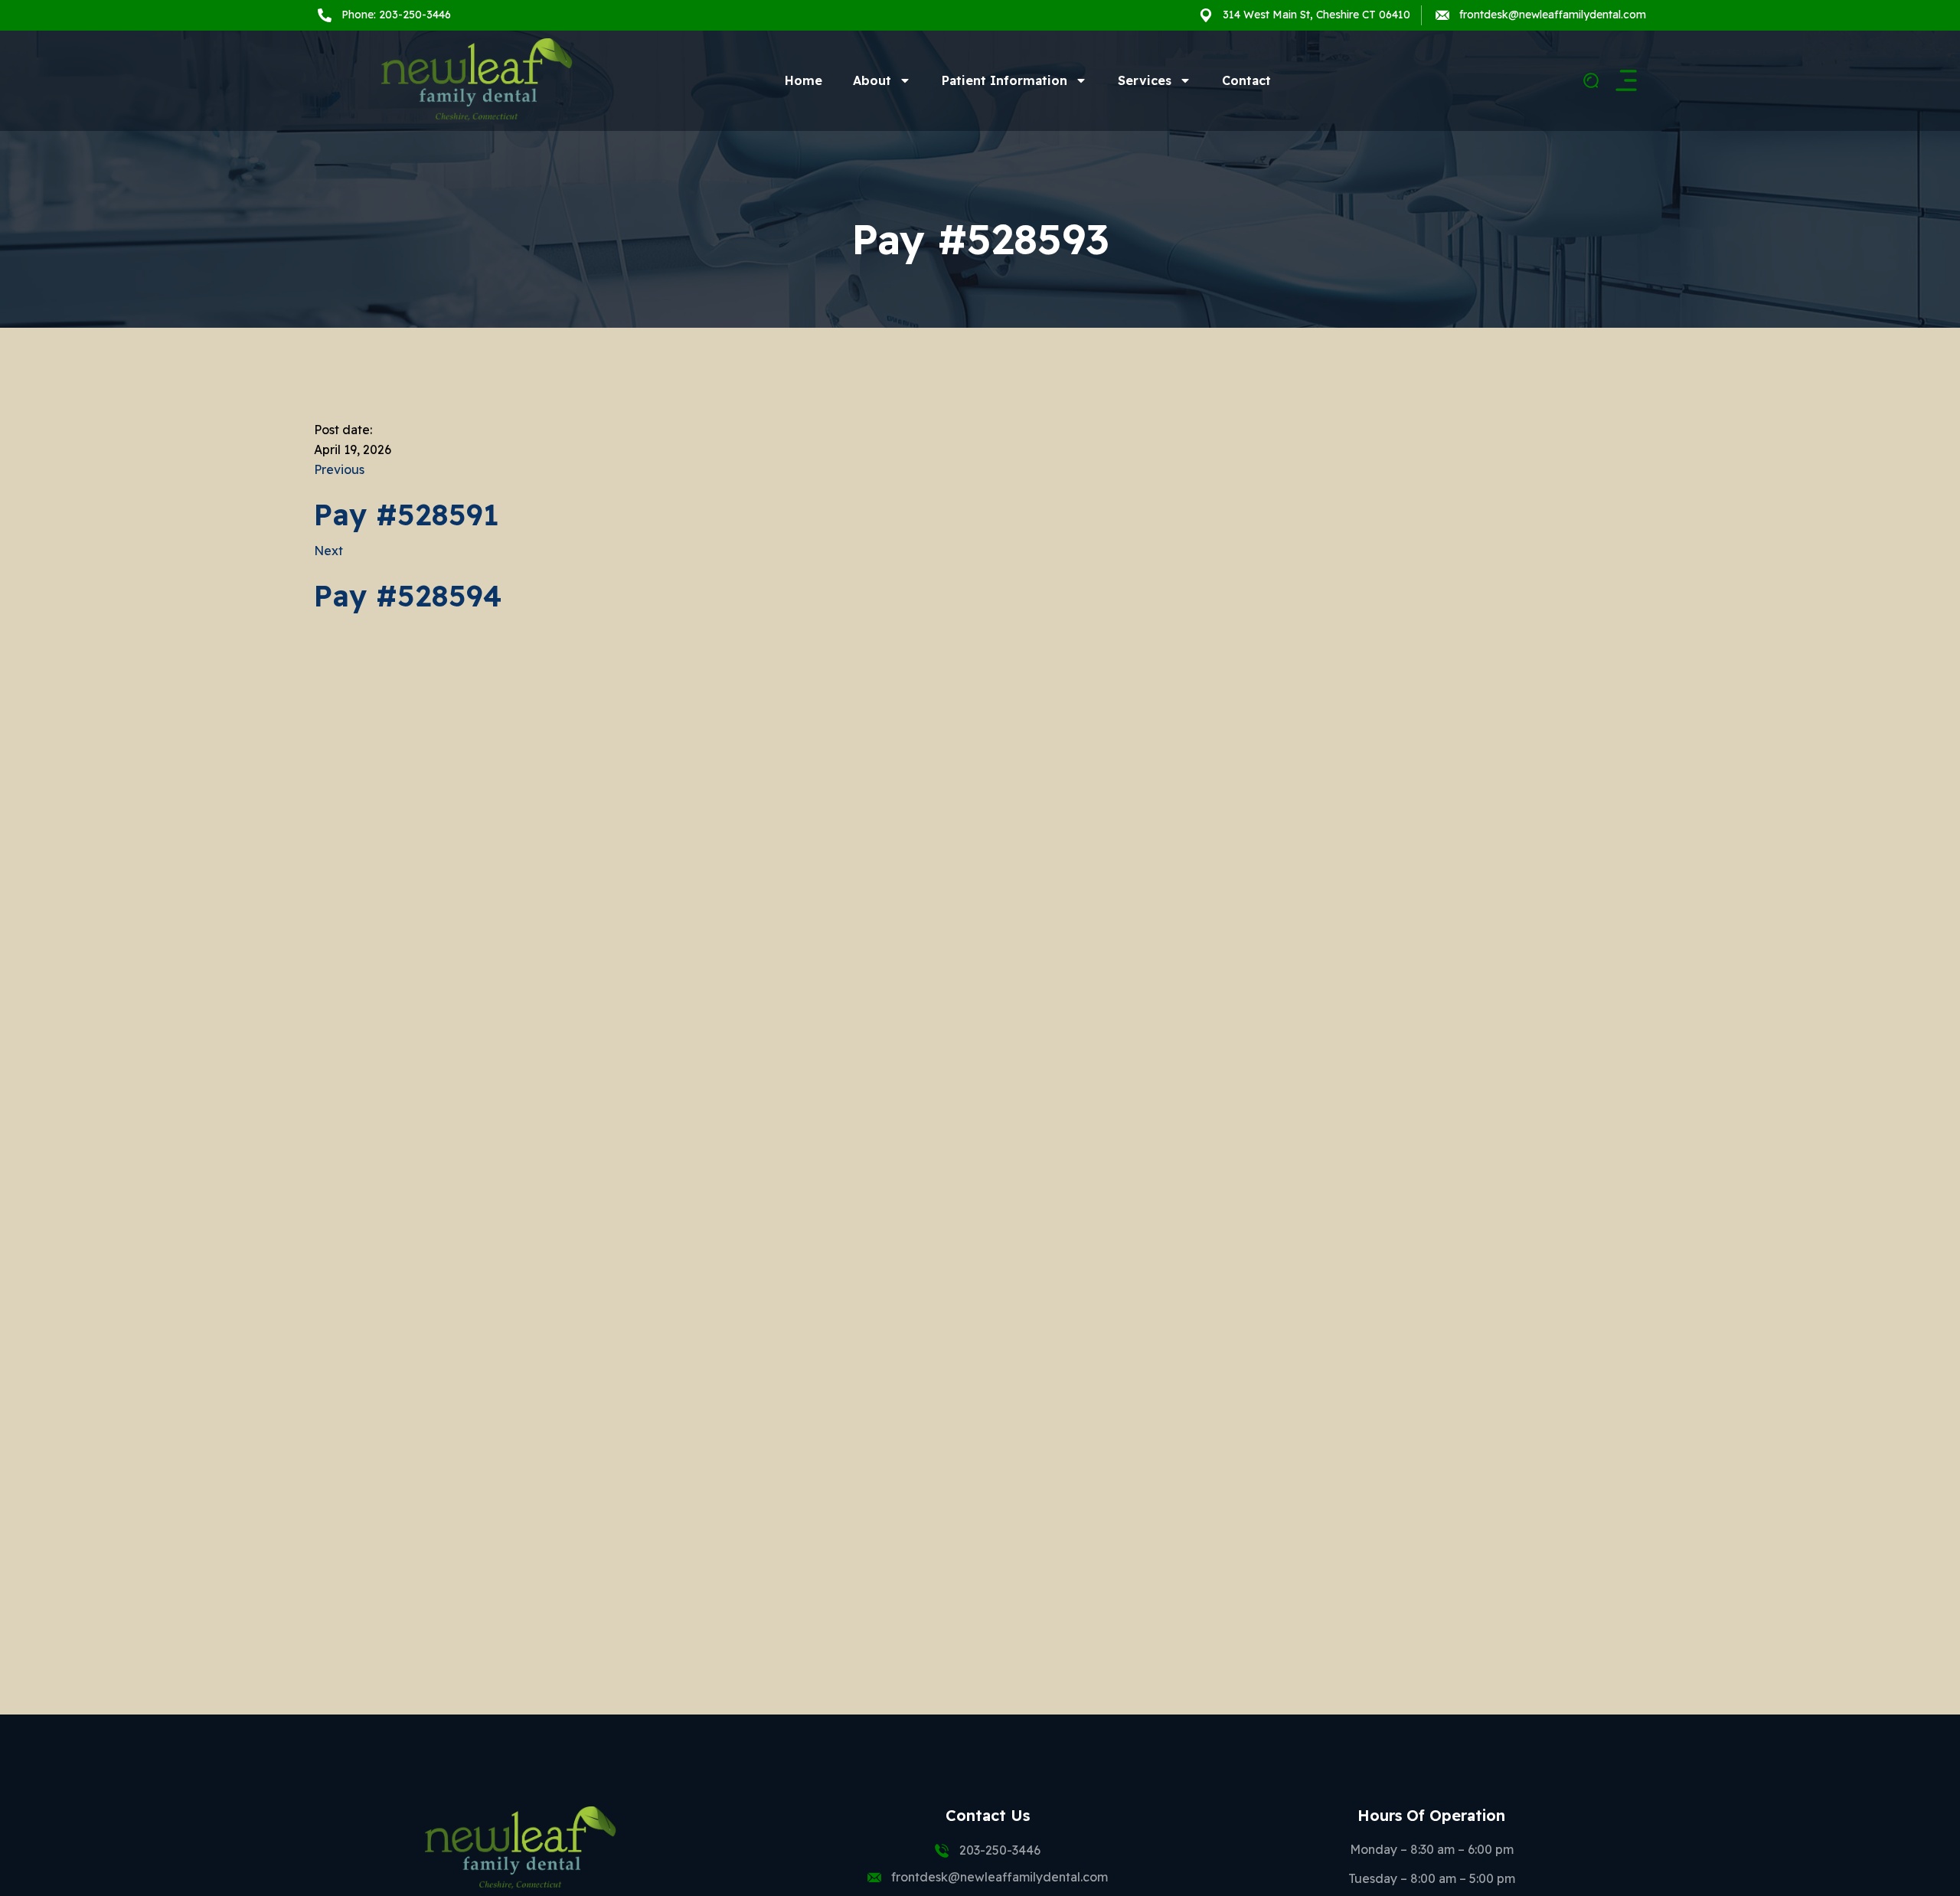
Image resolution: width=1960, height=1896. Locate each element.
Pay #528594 (408, 596)
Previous (339, 469)
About (872, 80)
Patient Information (1004, 80)
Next (328, 551)
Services (1145, 80)
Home (804, 80)
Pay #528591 (407, 515)
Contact (1246, 80)
